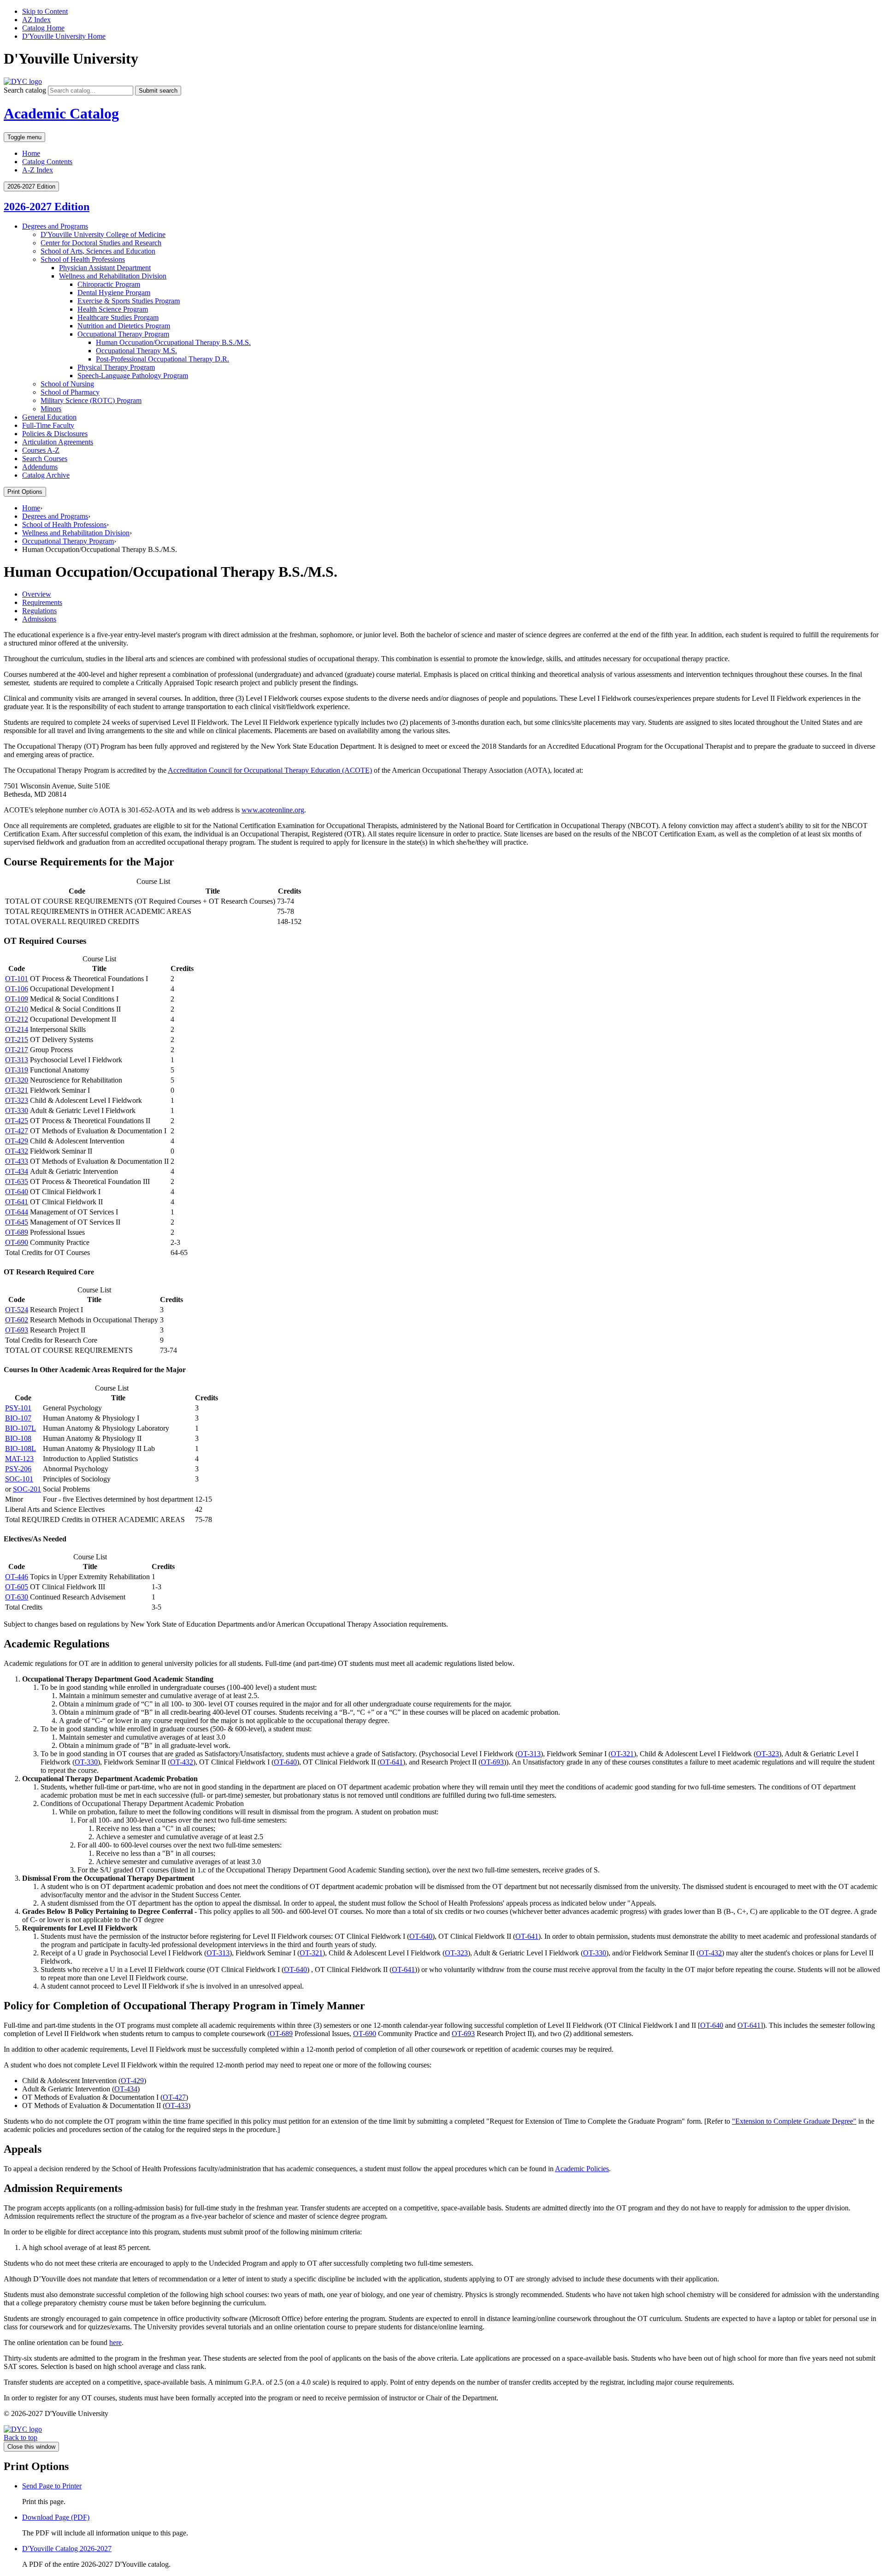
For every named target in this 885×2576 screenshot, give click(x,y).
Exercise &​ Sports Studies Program (129, 301)
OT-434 (17, 1171)
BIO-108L (21, 1448)
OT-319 (17, 1070)
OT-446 (17, 1577)
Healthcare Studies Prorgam (118, 317)
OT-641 (17, 1202)
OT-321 (17, 1090)
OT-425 (17, 1121)
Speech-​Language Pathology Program (133, 376)
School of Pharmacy (70, 392)
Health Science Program (113, 309)
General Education (49, 417)
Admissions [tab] (39, 619)
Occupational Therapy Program (123, 334)
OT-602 (17, 1320)
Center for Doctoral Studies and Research (101, 243)
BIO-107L (21, 1428)
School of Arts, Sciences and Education (98, 251)
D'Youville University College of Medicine (103, 234)
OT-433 (17, 1161)
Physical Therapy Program (116, 367)
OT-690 (17, 1242)
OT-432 (17, 1151)
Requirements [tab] (42, 602)
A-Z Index (38, 170)
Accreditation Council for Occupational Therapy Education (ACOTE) (270, 770)
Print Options (25, 492)
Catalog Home (43, 28)
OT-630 (17, 1597)
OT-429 (17, 1141)
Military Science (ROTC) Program (91, 400)
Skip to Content (45, 11)
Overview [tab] (37, 594)
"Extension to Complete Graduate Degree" (794, 2121)
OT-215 (17, 1039)
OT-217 (17, 1050)
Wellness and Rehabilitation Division (113, 276)
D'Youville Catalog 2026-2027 (67, 2549)
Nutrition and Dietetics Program (124, 326)
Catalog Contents (47, 162)
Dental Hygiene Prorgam (114, 293)
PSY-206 (18, 1469)
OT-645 (17, 1222)
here (115, 2342)
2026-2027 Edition (47, 207)
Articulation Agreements (58, 442)
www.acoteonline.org (273, 810)
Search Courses (45, 459)
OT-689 (17, 1232)
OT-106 (17, 989)
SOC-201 (27, 1489)
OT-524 (17, 1310)
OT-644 (17, 1212)
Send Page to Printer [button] (52, 2486)
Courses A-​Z (41, 450)
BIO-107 (18, 1418)
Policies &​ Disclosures (55, 434)
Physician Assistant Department (105, 268)
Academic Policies (582, 2169)
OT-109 (17, 999)
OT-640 (17, 1192)
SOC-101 (19, 1479)
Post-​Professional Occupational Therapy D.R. (162, 359)
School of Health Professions (83, 259)
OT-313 (17, 1060)
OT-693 (17, 1330)
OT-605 (17, 1587)
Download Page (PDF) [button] (56, 2517)
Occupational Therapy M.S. (136, 351)
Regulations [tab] (39, 611)
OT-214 (17, 1029)
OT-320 (17, 1080)
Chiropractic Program (109, 284)
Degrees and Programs (55, 226)
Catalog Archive (46, 475)
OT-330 (17, 1110)
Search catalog (25, 90)
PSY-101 (18, 1408)
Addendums (40, 467)
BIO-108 (18, 1438)
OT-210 (17, 1009)
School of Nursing (67, 384)
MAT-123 (19, 1459)
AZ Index (36, 20)
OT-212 (17, 1019)
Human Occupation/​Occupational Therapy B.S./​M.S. (173, 342)
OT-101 (17, 979)
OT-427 (17, 1131)
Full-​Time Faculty (48, 425)
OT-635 (17, 1181)
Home (31, 153)
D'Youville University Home (64, 36)
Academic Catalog (61, 113)
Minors (51, 409)
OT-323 (17, 1100)
